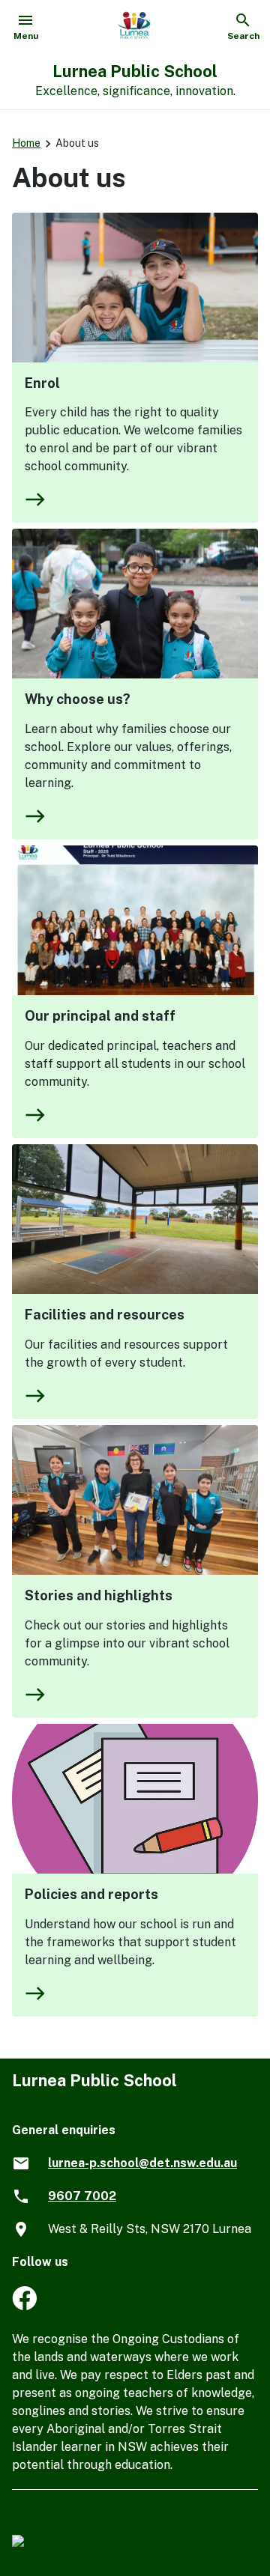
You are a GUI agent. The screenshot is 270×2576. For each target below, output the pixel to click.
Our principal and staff (100, 1016)
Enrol (42, 383)
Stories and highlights (99, 1595)
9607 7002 (82, 2196)
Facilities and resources (105, 1315)
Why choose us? (78, 699)
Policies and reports (91, 1894)
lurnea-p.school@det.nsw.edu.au (142, 2163)
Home (26, 143)
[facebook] (24, 2306)
